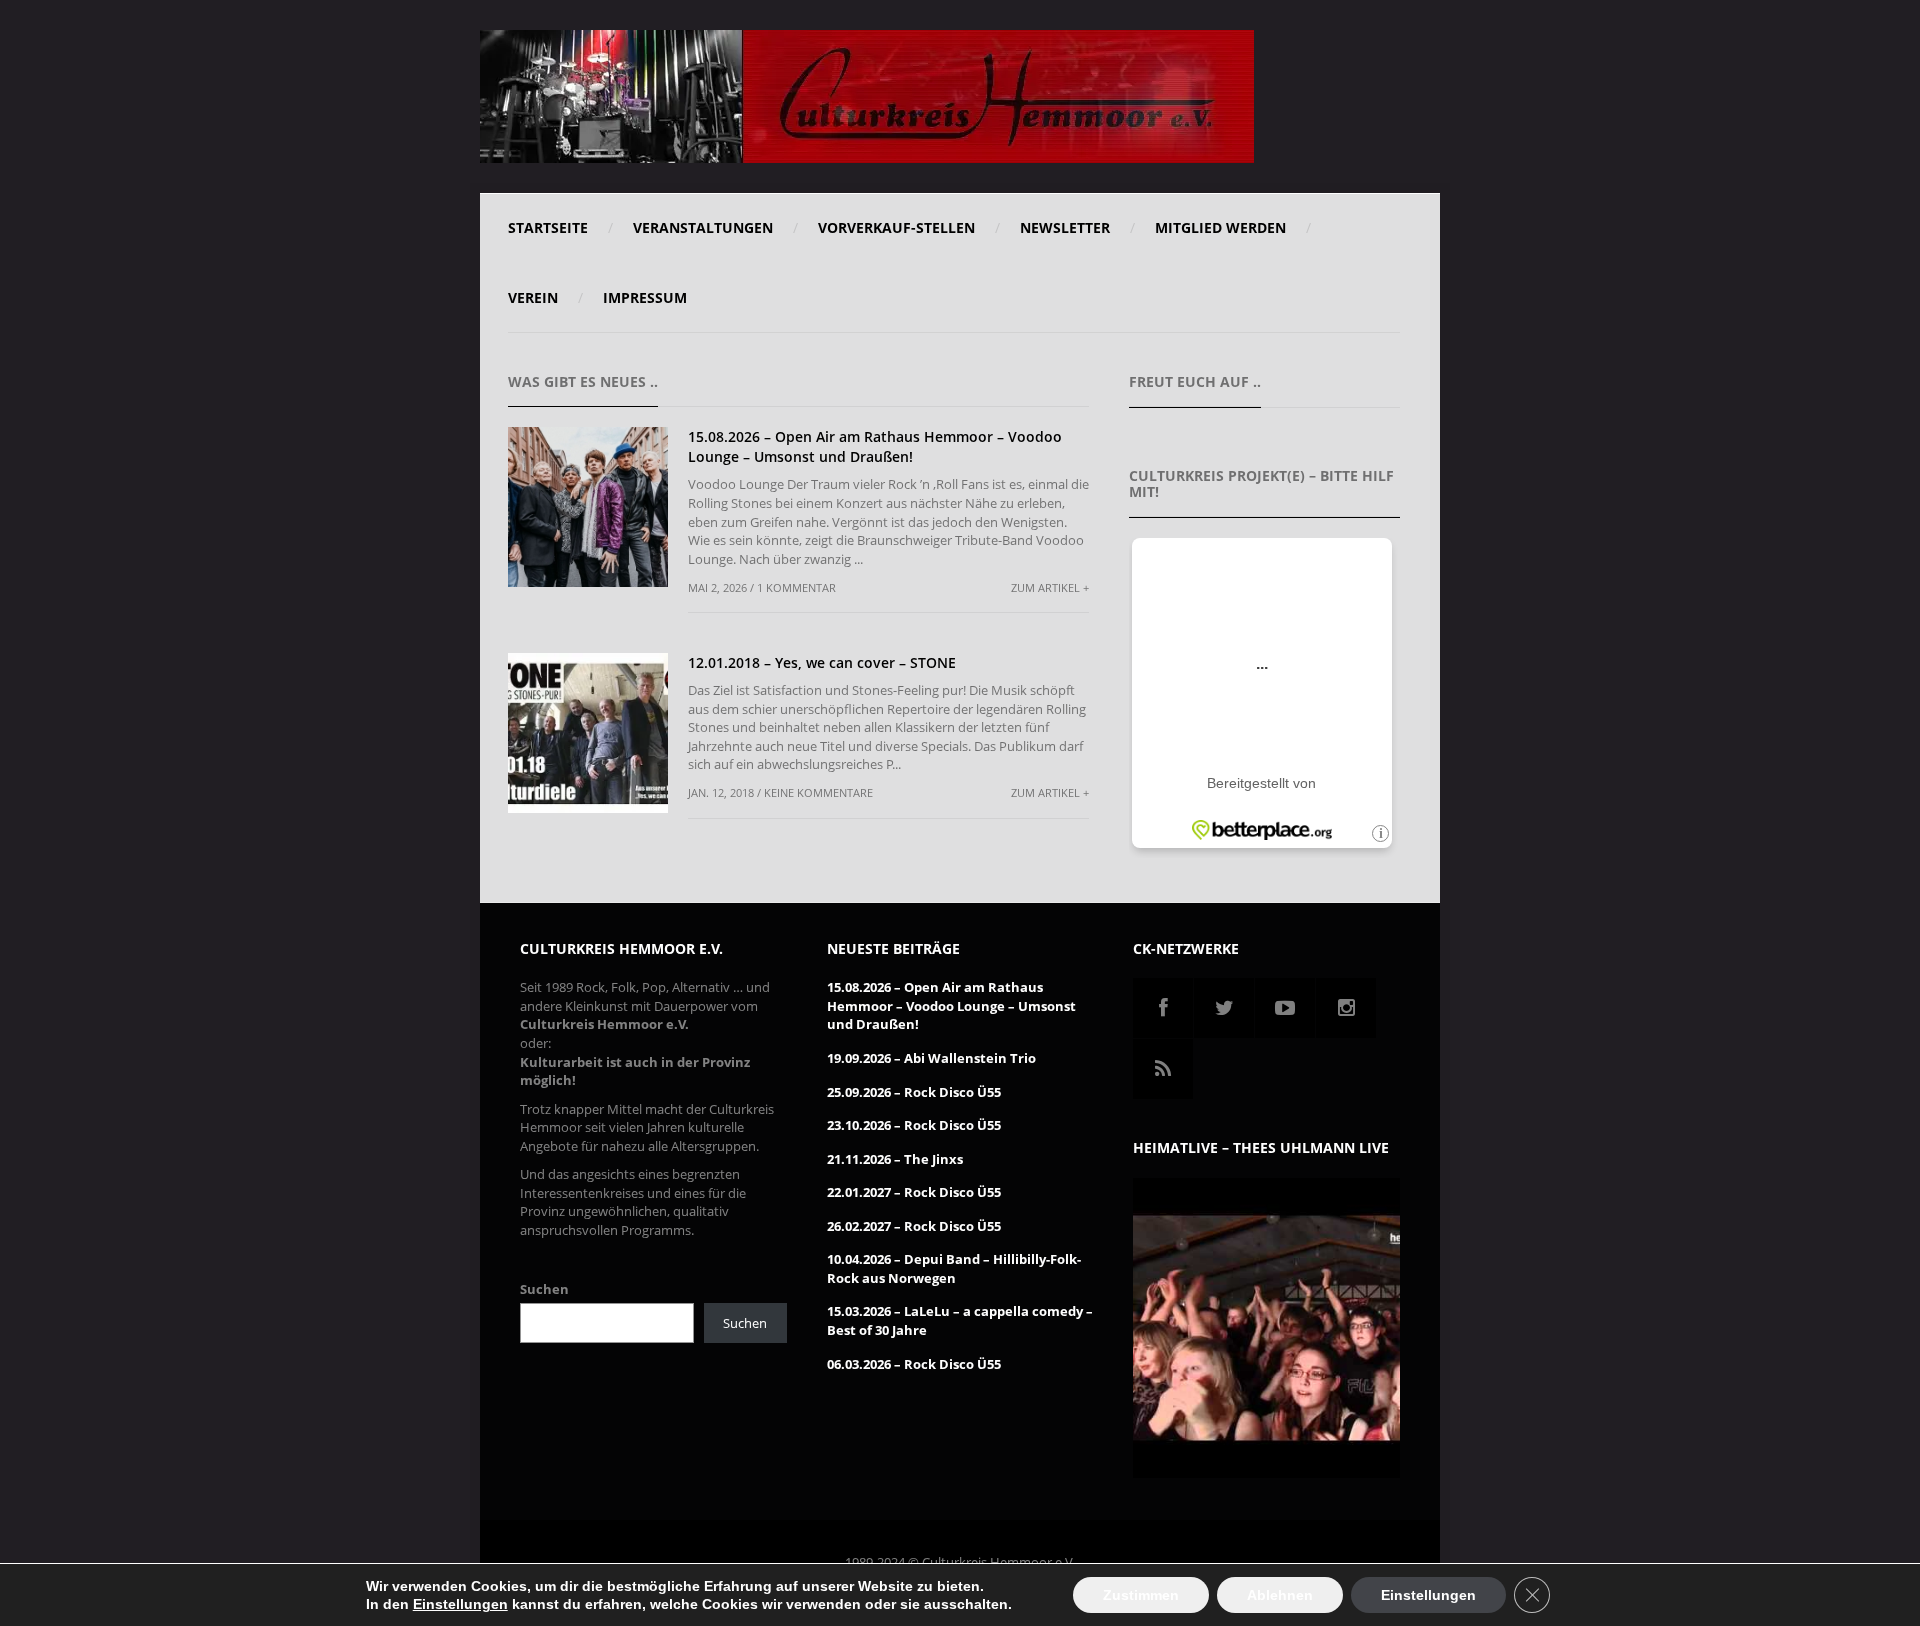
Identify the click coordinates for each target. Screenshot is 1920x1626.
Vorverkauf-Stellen (896, 227)
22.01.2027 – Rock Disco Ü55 (914, 1192)
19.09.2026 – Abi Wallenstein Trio (931, 1058)
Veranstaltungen (703, 227)
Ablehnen (1280, 1595)
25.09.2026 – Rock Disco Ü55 (914, 1092)
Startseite (548, 227)
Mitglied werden (1220, 227)
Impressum (645, 297)
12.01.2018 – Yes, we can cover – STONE (822, 662)
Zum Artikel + (1050, 587)
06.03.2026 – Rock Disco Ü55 (914, 1364)
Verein (533, 297)
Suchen (544, 1289)
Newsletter (1065, 227)
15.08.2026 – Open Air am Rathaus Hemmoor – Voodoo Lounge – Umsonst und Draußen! (875, 446)
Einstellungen (460, 1604)
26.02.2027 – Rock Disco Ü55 (914, 1226)
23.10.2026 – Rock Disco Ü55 (914, 1125)
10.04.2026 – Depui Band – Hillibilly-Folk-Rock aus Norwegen (954, 1268)
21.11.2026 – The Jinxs (895, 1159)
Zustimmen (1141, 1595)
